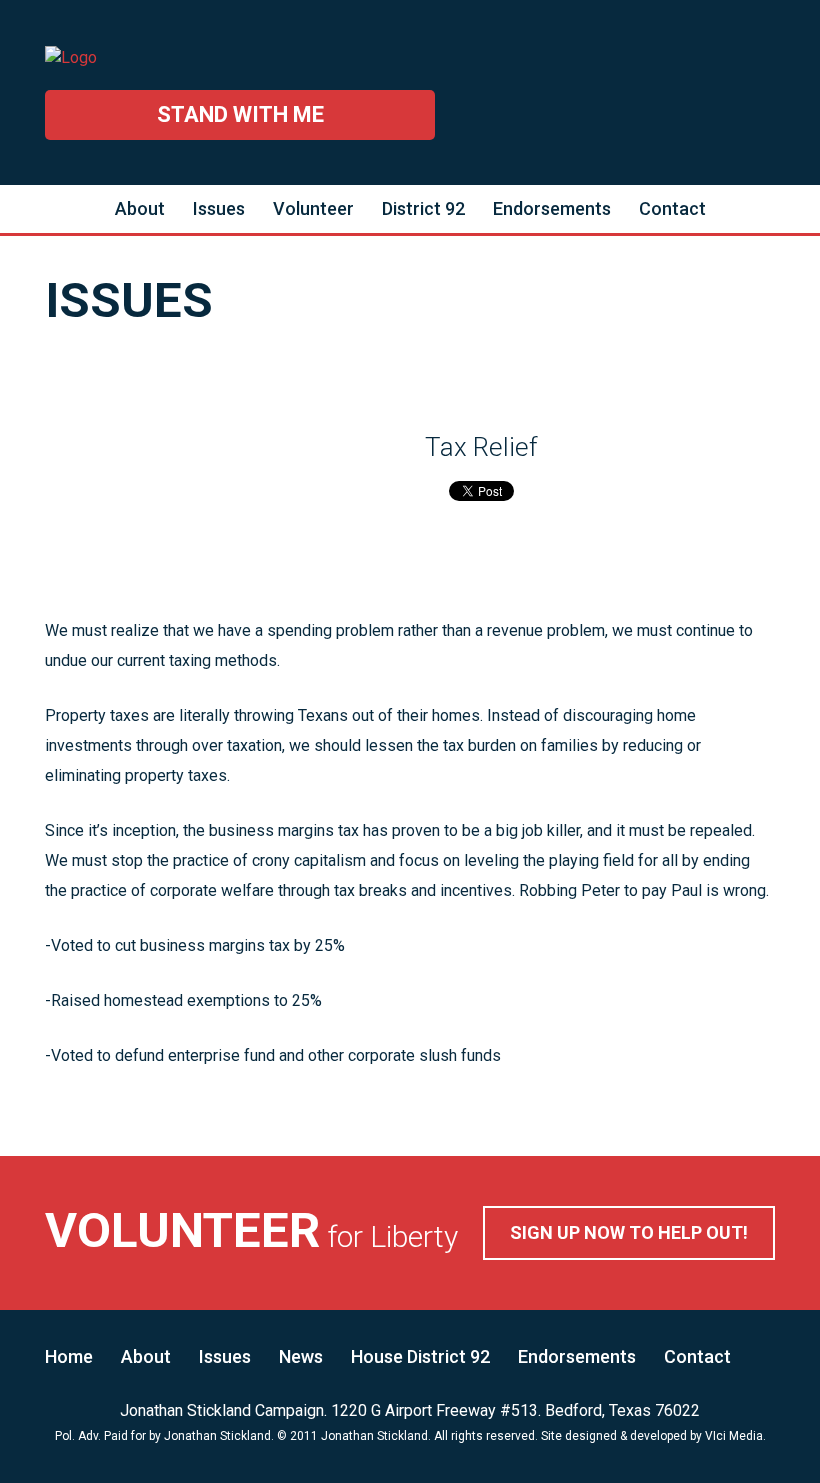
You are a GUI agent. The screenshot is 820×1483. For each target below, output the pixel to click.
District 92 (423, 208)
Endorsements (552, 208)
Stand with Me (240, 114)
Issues (219, 208)
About (140, 208)
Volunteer (313, 208)
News (301, 1356)
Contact (672, 208)
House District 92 (420, 1356)
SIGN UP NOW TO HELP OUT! (629, 1232)
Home (69, 1356)
